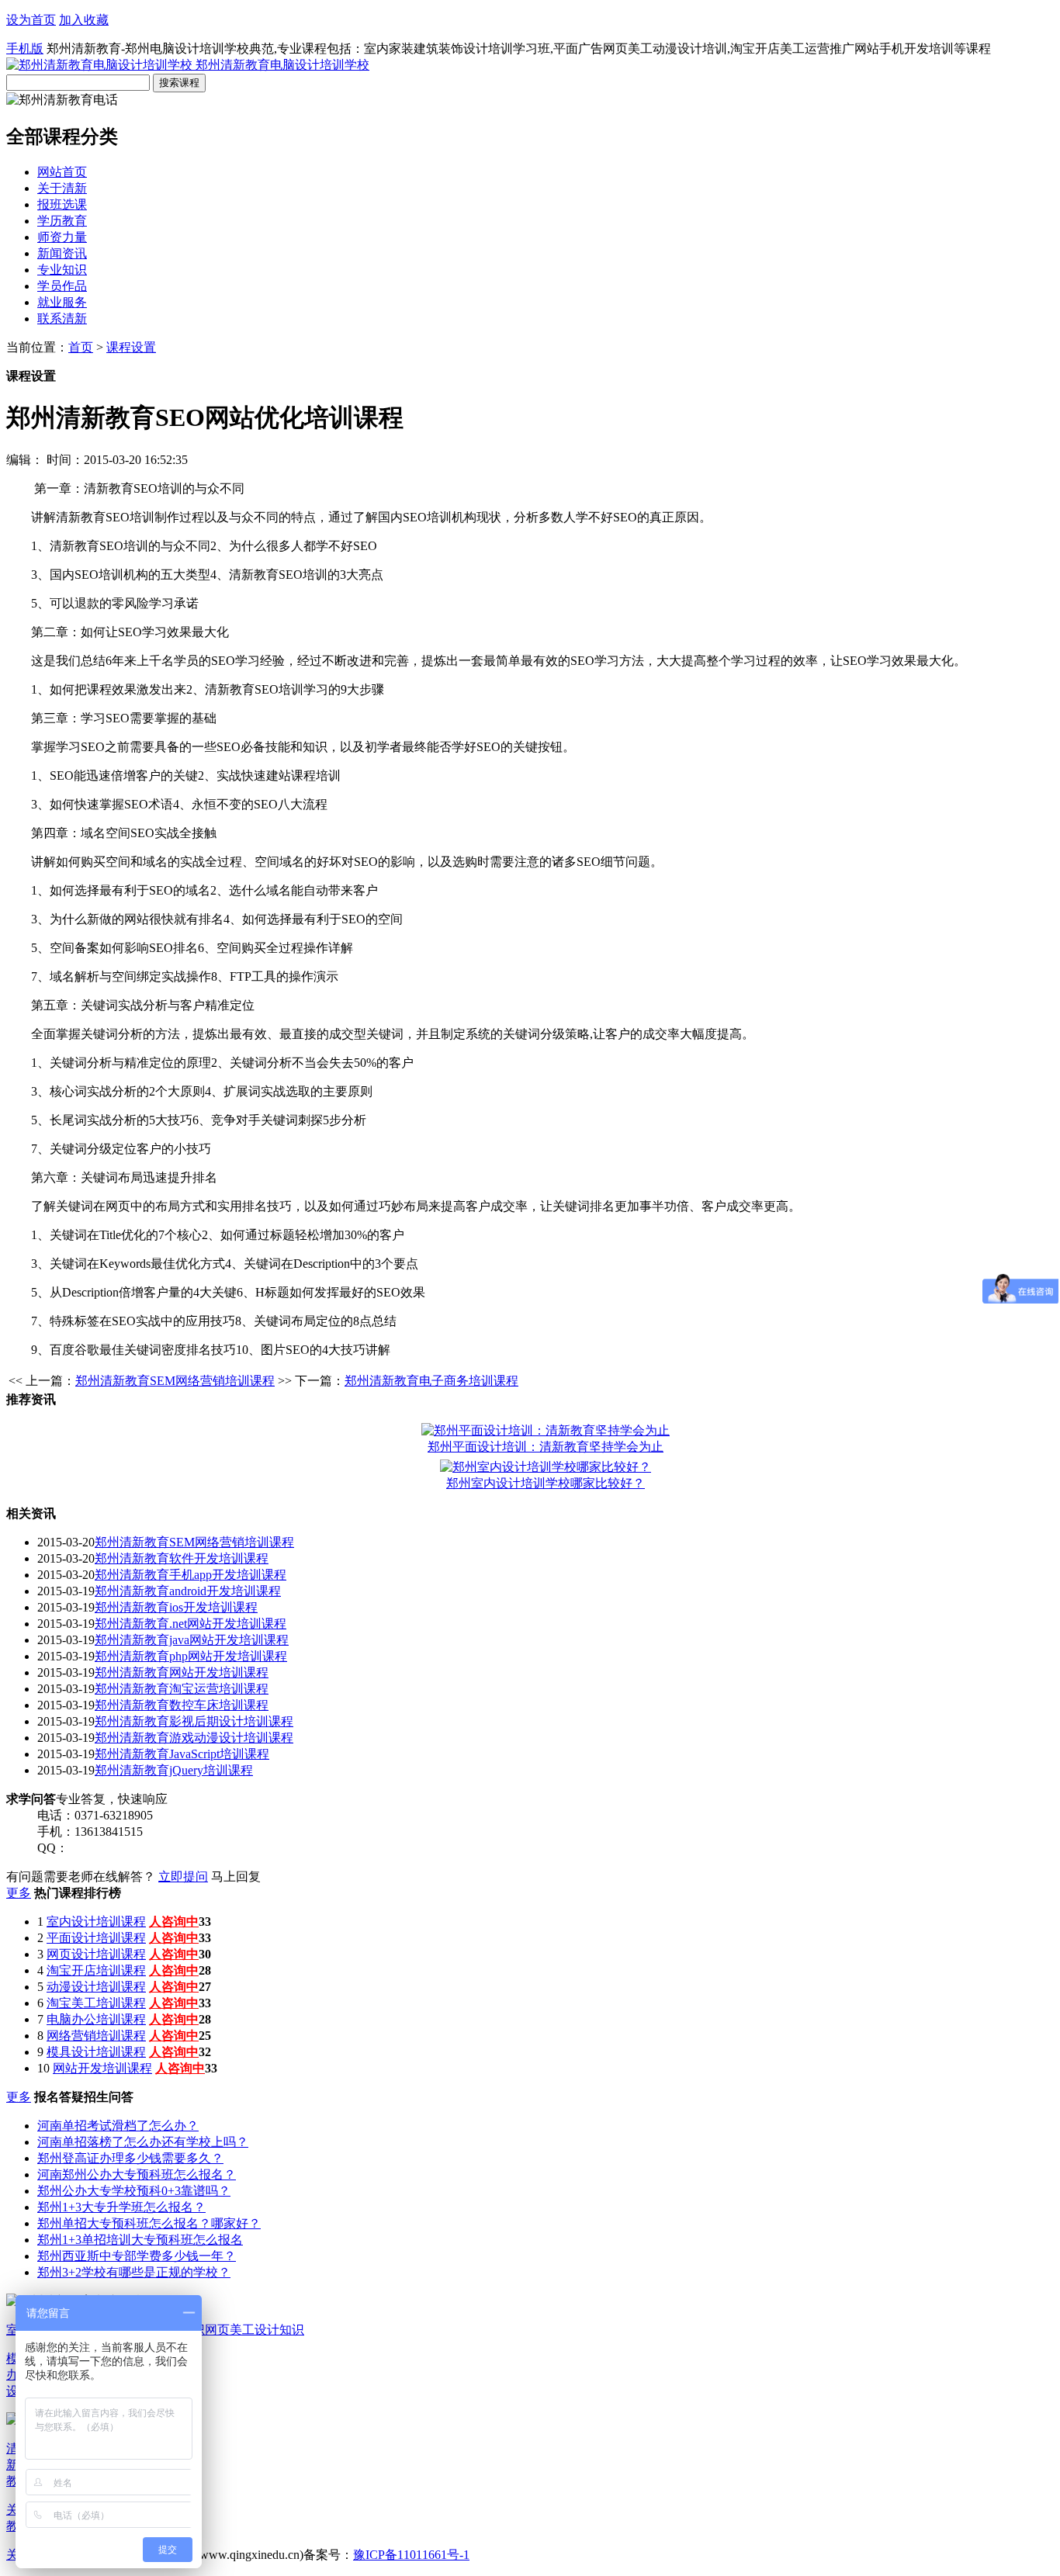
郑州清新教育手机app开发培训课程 (191, 1575)
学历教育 (62, 221)
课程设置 (131, 347)
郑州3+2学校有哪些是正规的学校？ (134, 2272)
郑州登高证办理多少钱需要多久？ (130, 2158)
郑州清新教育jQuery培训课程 (174, 1770)
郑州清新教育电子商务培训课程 (431, 1381)
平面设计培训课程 (96, 1938)
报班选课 (62, 204)
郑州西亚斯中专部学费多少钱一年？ (137, 2256)
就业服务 (62, 302)
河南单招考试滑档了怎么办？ (118, 2126)
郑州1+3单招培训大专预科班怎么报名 (140, 2240)
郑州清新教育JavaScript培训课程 (182, 1754)
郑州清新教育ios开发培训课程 (176, 1607)
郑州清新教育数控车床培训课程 (182, 1705)
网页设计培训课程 (96, 1954)
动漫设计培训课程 (96, 1987)
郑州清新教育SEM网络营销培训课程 (175, 1381)
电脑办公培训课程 (96, 2019)
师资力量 (62, 237)
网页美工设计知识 (255, 2330)
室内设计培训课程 (96, 1922)
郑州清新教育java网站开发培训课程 (192, 1640)
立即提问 (183, 1877)
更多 (19, 1893)
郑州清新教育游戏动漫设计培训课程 (194, 1738)
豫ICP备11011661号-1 (411, 2555)
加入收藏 (84, 20)
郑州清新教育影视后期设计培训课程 (194, 1721)
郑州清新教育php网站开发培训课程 (191, 1656)
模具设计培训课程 (96, 2052)
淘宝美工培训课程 (96, 2003)
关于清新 (62, 188)
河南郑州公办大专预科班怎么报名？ (137, 2174)
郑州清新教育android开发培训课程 (188, 1591)
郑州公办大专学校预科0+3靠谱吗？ (134, 2191)
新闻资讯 (62, 253)
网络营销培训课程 (96, 2036)
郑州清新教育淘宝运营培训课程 (182, 1689)
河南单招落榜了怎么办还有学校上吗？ (143, 2142)
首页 (81, 347)
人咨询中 (174, 1922)
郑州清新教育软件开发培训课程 (182, 1558)
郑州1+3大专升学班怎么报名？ (121, 2207)
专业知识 (62, 270)
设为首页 (31, 20)
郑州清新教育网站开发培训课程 (182, 1672)
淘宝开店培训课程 (96, 1970)
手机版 (25, 48)
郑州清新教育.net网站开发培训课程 (191, 1624)
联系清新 (62, 319)
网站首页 (62, 172)
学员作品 (62, 286)
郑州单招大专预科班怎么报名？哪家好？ (149, 2223)
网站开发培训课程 (102, 2068)
